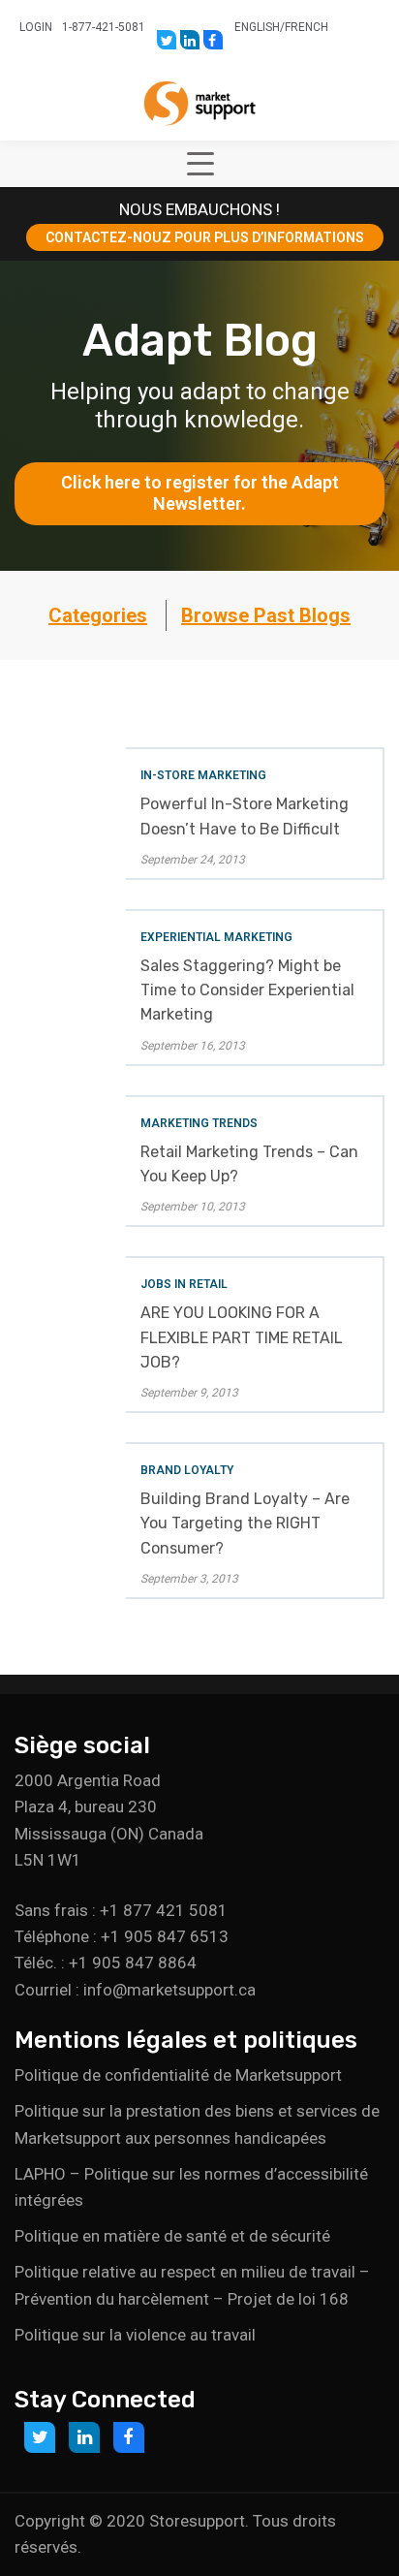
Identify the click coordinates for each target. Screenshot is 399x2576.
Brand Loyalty (187, 1470)
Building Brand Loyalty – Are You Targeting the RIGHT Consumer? (245, 1523)
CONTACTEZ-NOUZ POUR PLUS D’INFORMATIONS (205, 237)
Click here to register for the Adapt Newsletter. (202, 493)
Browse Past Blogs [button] (266, 615)
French (307, 27)
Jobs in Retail (184, 1284)
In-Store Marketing (203, 775)
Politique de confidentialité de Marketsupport (178, 2075)
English (257, 27)
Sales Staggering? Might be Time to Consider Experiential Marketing (247, 990)
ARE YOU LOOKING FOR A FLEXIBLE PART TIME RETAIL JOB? (242, 1337)
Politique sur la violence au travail (135, 2335)
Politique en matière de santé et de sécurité (172, 2236)
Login (36, 27)
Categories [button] (98, 615)
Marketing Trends (199, 1123)
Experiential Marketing (216, 937)
